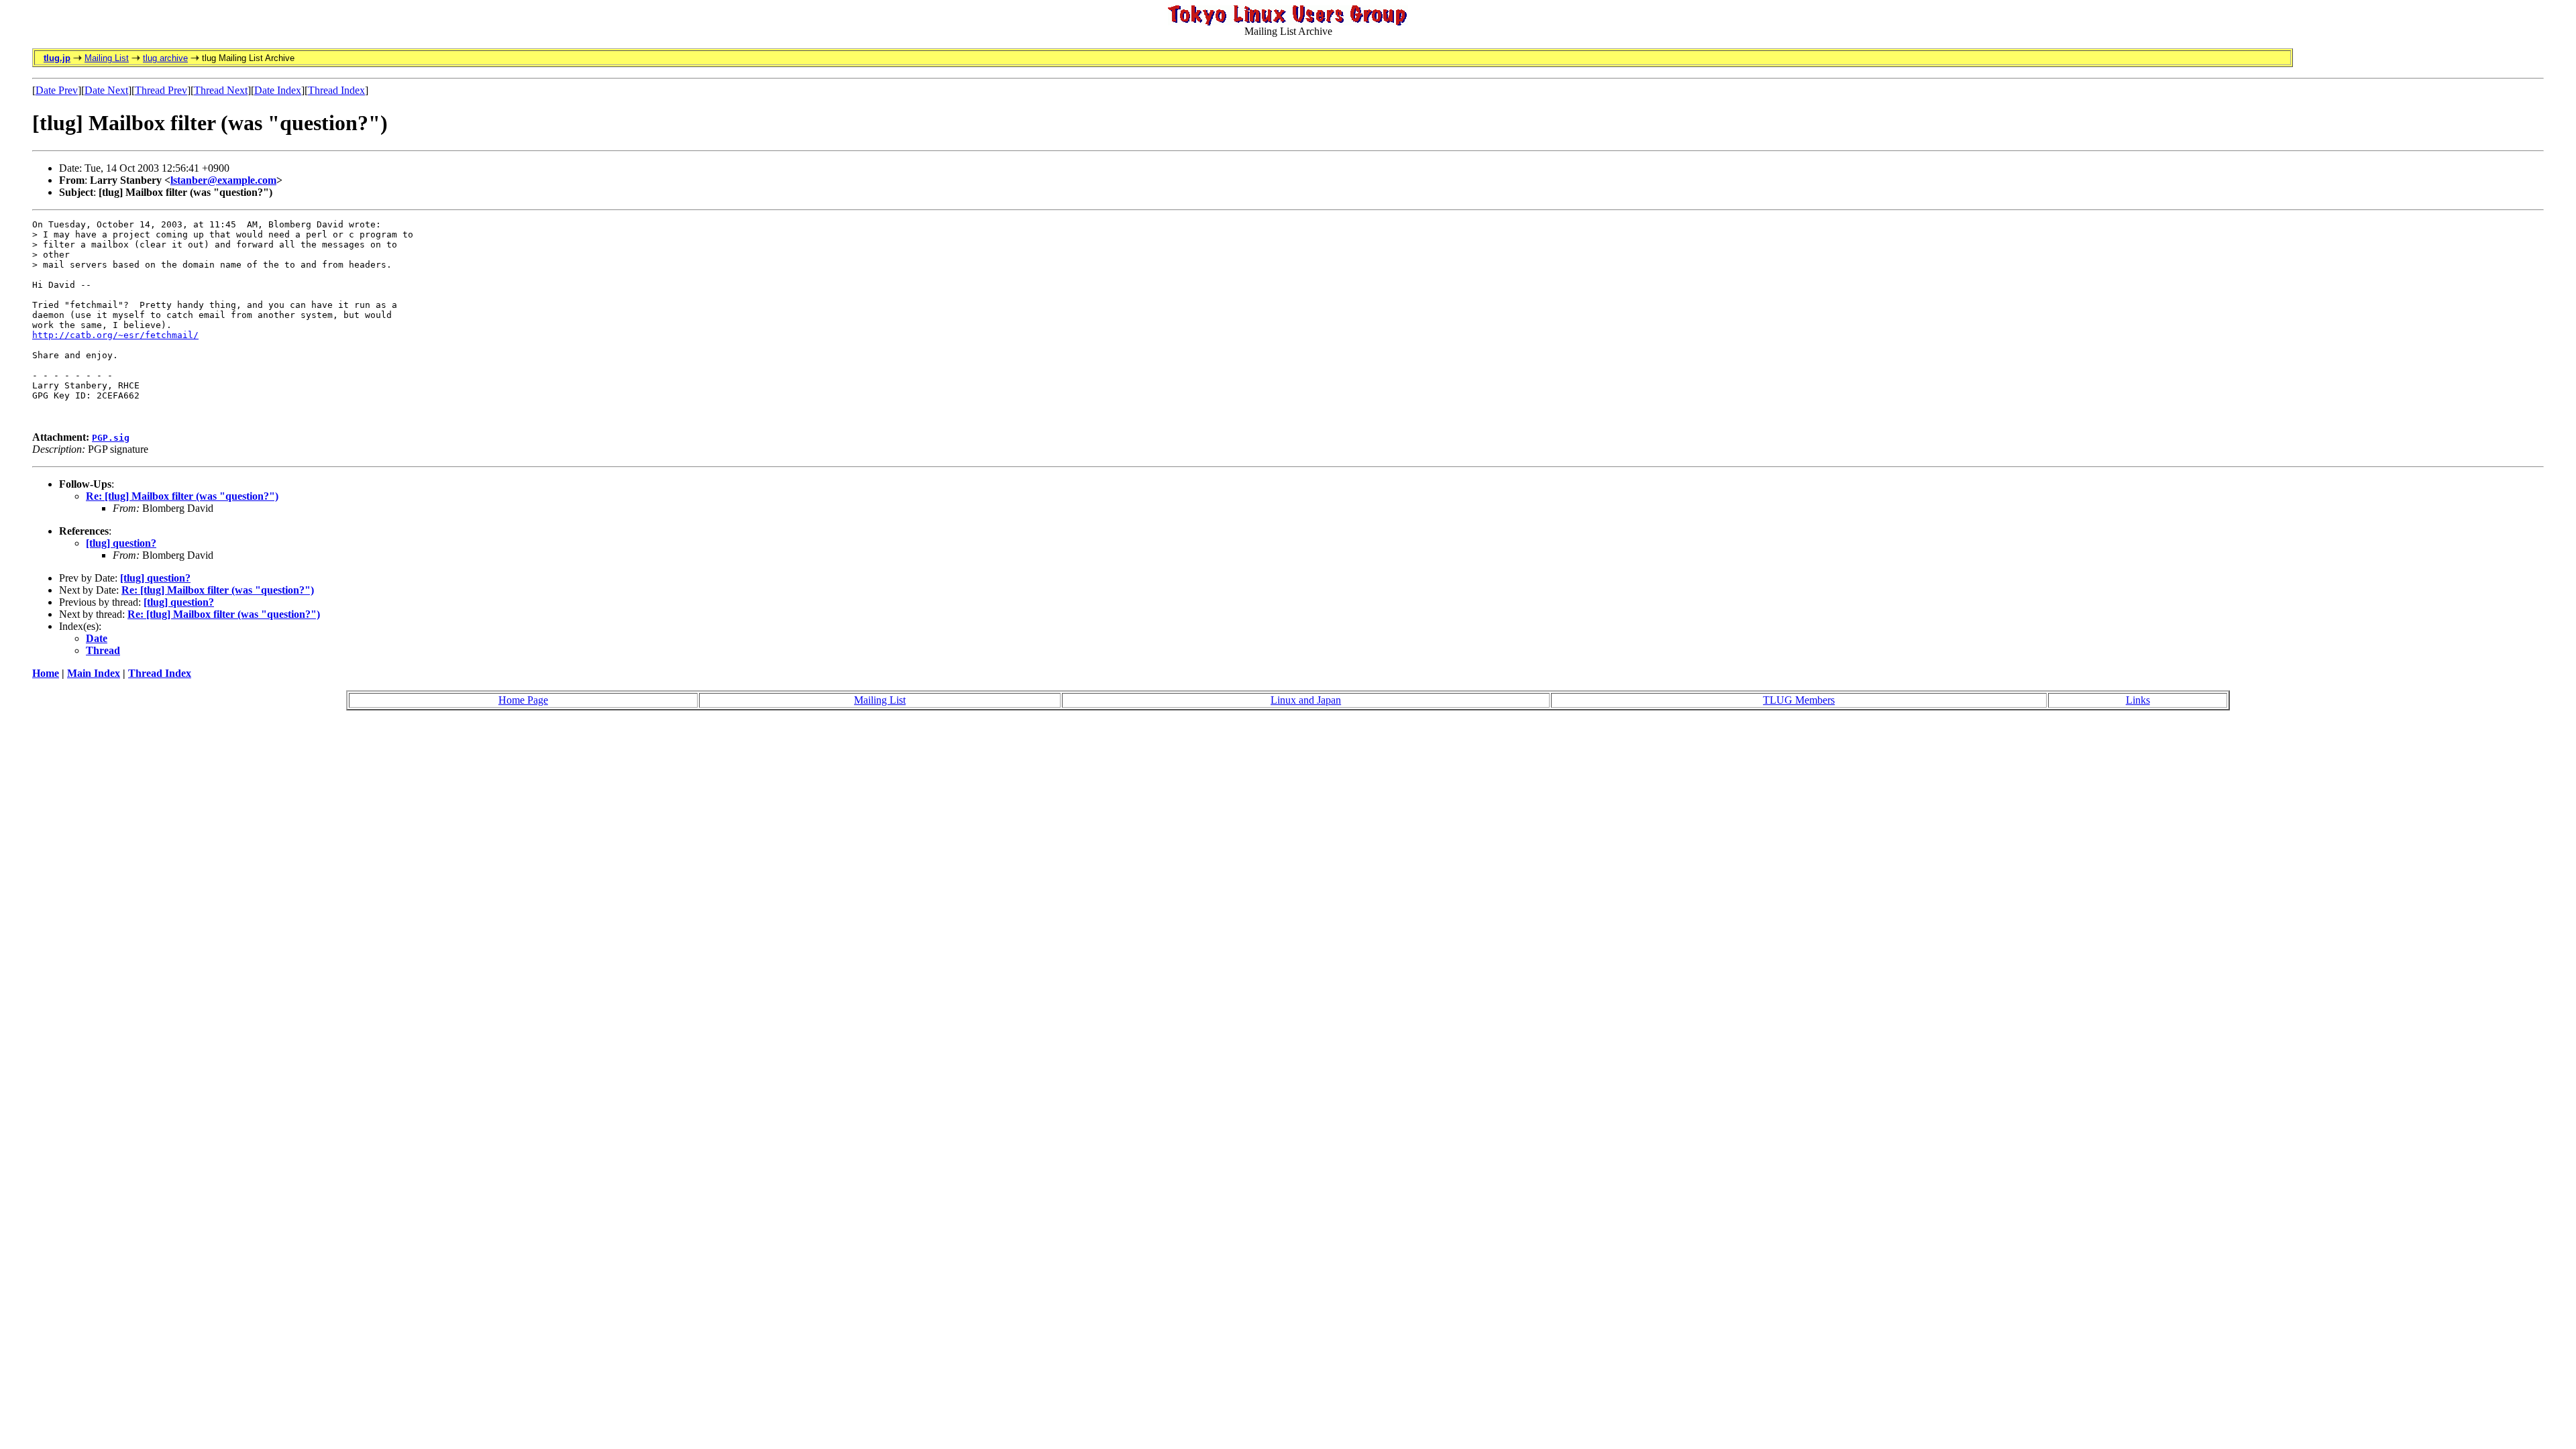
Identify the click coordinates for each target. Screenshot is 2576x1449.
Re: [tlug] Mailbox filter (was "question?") (182, 496)
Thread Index (336, 90)
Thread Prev (161, 90)
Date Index (278, 90)
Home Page (523, 700)
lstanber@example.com (223, 180)
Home (46, 673)
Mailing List (107, 58)
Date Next (106, 90)
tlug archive (165, 58)
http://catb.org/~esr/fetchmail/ (115, 335)
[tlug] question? (121, 543)
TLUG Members (1799, 700)
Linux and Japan (1306, 700)
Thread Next (221, 90)
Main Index (94, 673)
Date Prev (57, 90)
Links (2138, 700)
